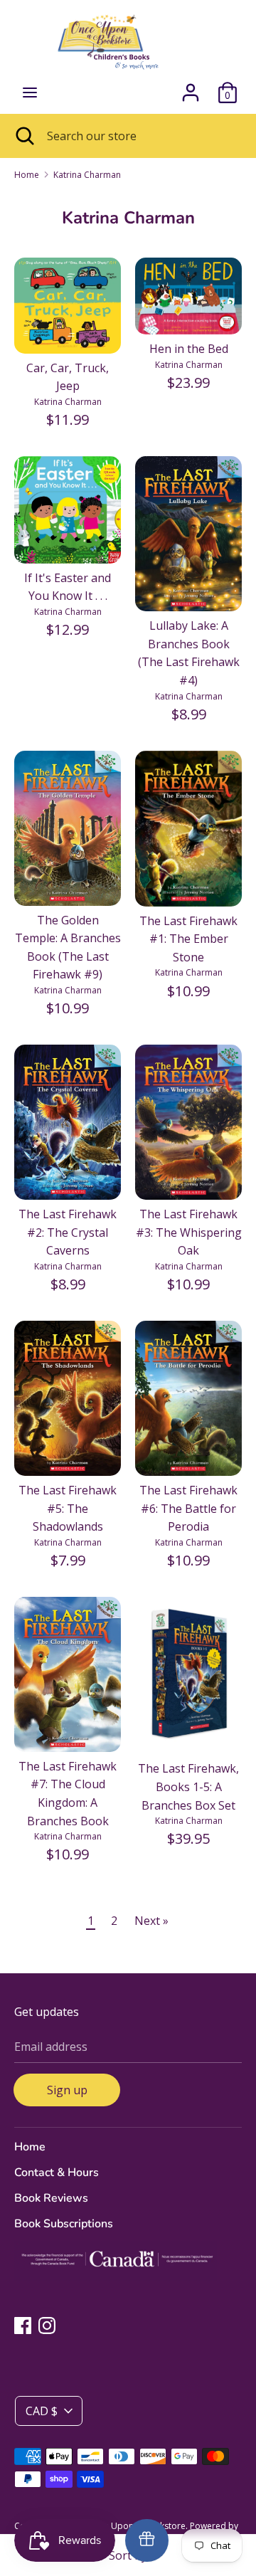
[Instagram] (47, 2325)
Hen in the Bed (189, 349)
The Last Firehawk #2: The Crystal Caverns (68, 1232)
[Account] (191, 87)
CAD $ (42, 2411)
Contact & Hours (57, 2173)
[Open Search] (23, 136)
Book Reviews (51, 2198)
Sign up (67, 2090)
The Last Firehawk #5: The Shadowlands (68, 1508)
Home (30, 2147)
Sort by (128, 2555)
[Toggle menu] (30, 93)
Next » (151, 1921)
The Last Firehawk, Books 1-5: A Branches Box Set (188, 1786)
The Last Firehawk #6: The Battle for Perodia (188, 1508)
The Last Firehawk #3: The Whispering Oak (189, 1232)
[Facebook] (23, 2325)
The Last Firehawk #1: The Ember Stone (188, 939)
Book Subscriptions (64, 2224)
